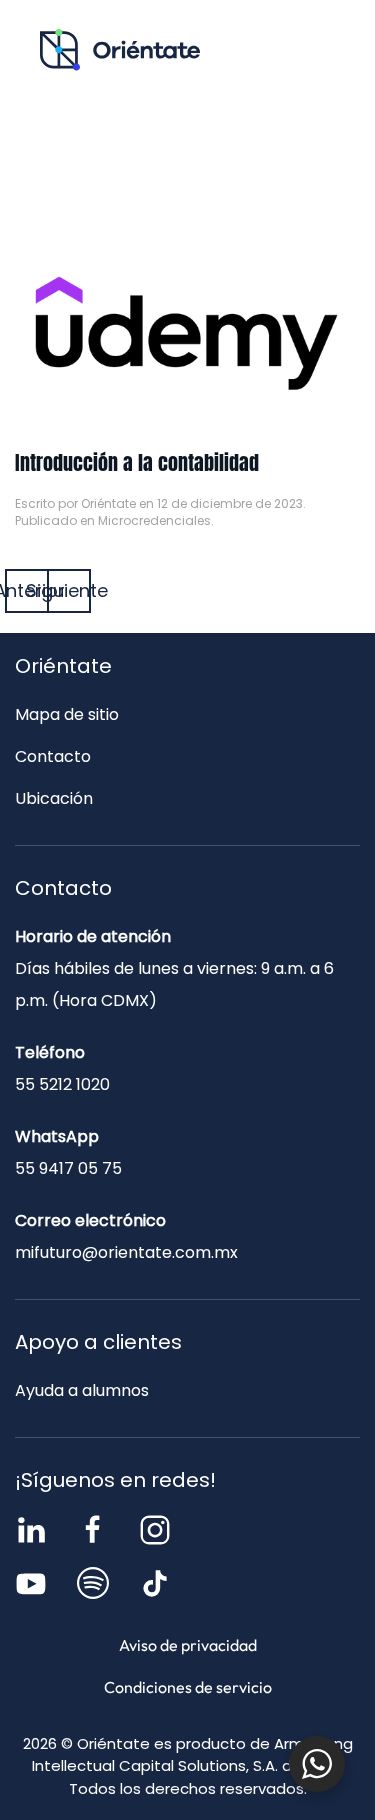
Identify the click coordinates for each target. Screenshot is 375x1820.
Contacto (187, 179)
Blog (265, 136)
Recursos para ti (111, 136)
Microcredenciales (154, 520)
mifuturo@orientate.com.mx (126, 1252)
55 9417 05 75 (68, 1168)
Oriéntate (108, 503)
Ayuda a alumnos (82, 1390)
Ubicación (54, 798)
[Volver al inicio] (120, 50)
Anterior (27, 590)
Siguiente (69, 590)
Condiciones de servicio (188, 1687)
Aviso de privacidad (188, 1645)
